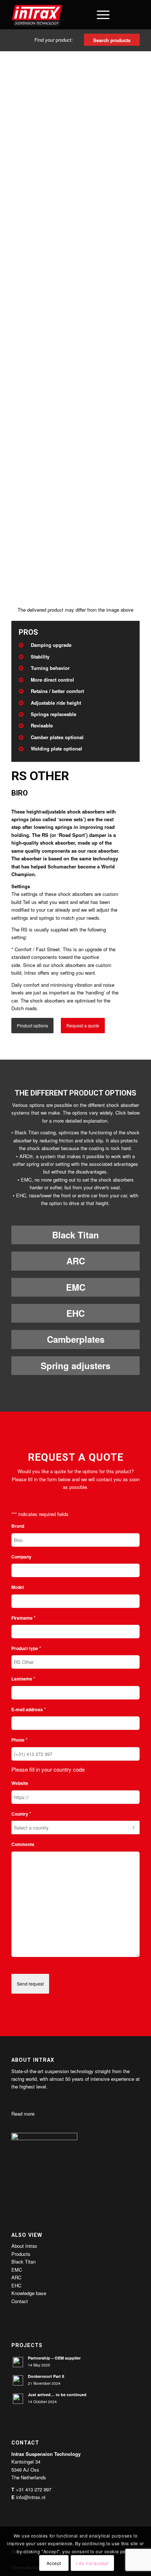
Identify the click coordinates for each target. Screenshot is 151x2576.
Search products (112, 40)
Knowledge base (29, 2293)
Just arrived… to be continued (57, 2395)
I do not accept (92, 2563)
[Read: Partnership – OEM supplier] (18, 2362)
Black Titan (75, 1235)
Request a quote (83, 1025)
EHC (75, 1313)
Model (18, 1587)
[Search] (82, 15)
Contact (20, 2301)
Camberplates (76, 1339)
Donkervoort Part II (46, 2376)
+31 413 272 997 (34, 2489)
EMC (76, 1287)
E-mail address (29, 1709)
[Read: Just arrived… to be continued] (18, 2399)
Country (21, 1814)
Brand (18, 1526)
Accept (54, 2563)
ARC (76, 1261)
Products (21, 2254)
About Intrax (24, 2246)
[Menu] (100, 15)
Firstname (23, 1618)
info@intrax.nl (31, 2497)
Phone (19, 1740)
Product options (32, 1025)
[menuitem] (82, 15)
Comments (23, 1844)
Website (20, 1783)
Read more (23, 2114)
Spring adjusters (75, 1365)
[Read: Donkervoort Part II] (18, 2380)
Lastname (23, 1678)
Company (21, 1557)
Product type (26, 1648)
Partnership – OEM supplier (54, 2358)
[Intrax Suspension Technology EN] (63, 15)
